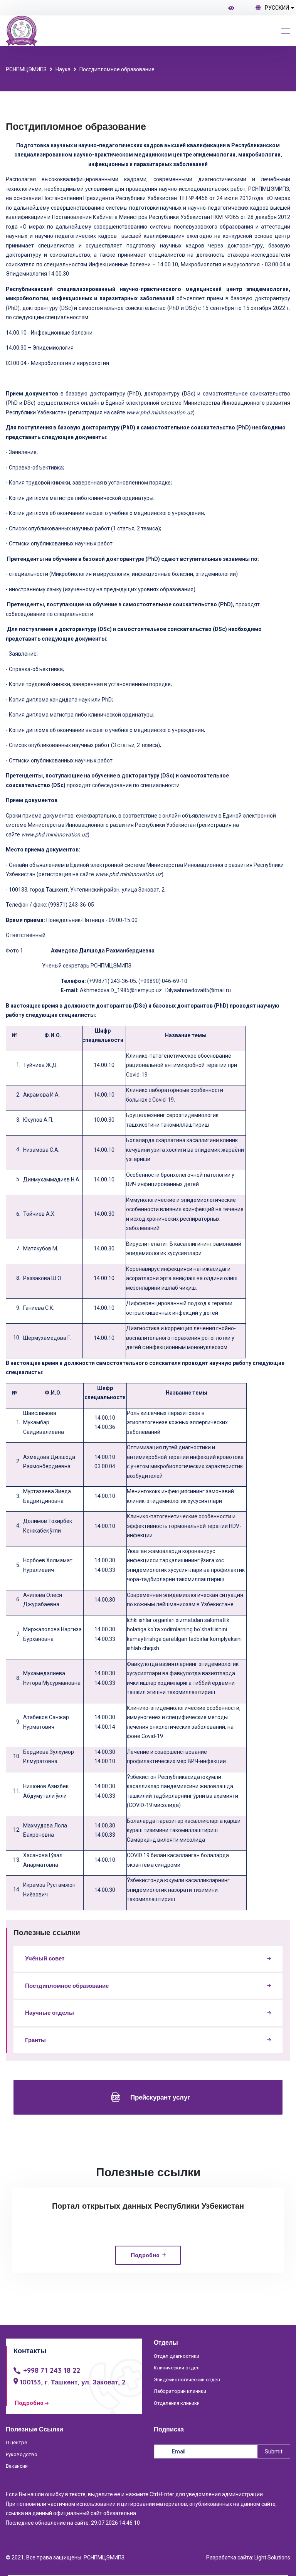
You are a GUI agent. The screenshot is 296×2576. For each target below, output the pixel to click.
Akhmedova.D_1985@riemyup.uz (121, 990)
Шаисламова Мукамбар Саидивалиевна (44, 1423)
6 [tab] (166, 2300)
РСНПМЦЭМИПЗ (26, 69)
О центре (16, 2442)
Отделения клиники (177, 2403)
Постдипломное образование (117, 69)
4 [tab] (148, 2300)
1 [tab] (120, 2300)
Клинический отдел (177, 2368)
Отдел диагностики (177, 2356)
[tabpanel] (148, 2230)
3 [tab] (139, 2300)
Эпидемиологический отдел (187, 2380)
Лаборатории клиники (180, 2391)
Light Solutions (272, 2557)
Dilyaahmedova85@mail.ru (198, 990)
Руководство (22, 2454)
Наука (63, 69)
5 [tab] (157, 2300)
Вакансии (17, 2466)
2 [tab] (129, 2300)
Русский (277, 8)
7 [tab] (176, 2300)
